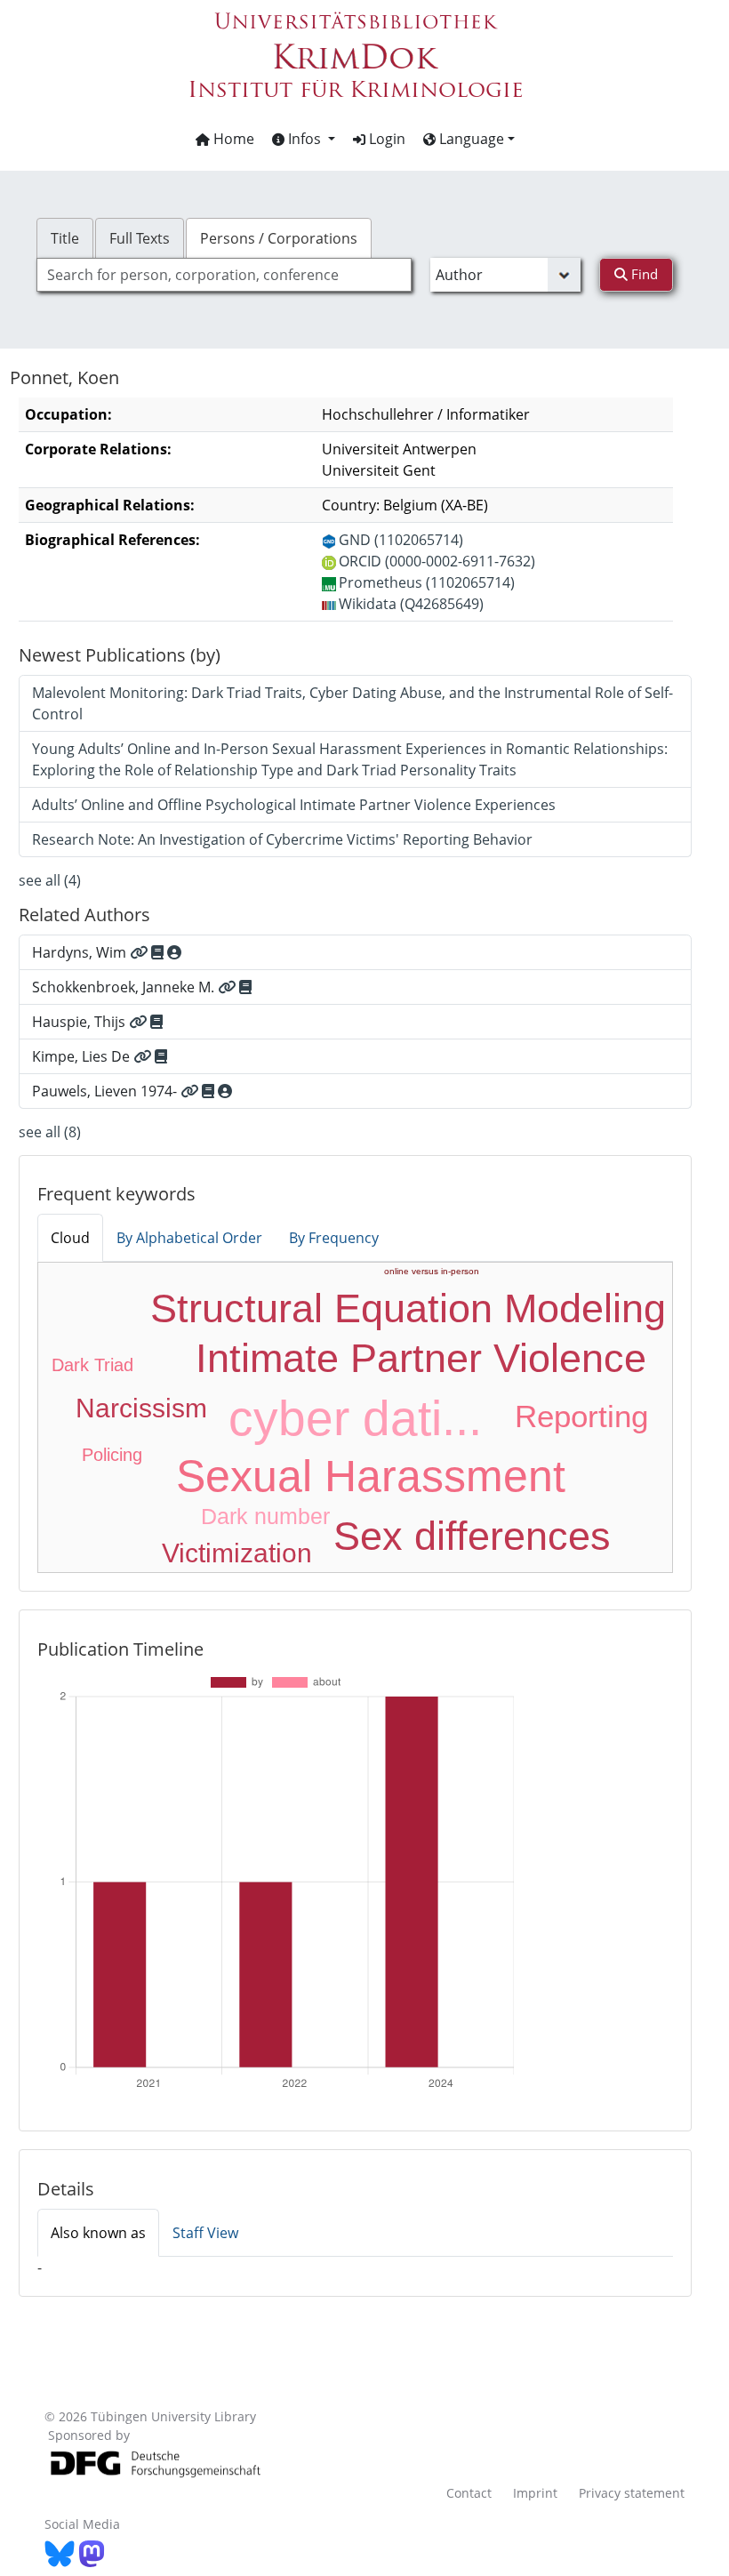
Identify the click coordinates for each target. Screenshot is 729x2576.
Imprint (535, 2493)
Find (643, 274)
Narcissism (141, 1408)
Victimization (237, 1553)
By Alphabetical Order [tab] (189, 1238)
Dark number (265, 1516)
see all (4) (50, 880)
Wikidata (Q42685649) (411, 604)
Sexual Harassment (371, 1476)
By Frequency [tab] (334, 1238)
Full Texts (140, 238)
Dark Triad (92, 1365)
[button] (304, 139)
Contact (469, 2493)
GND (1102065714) (401, 540)
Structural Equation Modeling (408, 1308)
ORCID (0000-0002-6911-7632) (437, 561)
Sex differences (472, 1536)
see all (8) (50, 1132)
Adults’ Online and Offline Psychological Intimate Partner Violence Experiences (294, 805)
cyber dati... (355, 1418)
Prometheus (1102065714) (427, 582)
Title (65, 238)
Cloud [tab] (70, 1238)
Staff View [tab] (205, 2233)
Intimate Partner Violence (421, 1358)
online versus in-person (432, 1271)
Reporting (581, 1416)
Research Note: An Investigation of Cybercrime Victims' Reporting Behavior (282, 839)
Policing (112, 1455)
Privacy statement (632, 2493)
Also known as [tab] (98, 2233)
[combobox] (224, 275)
